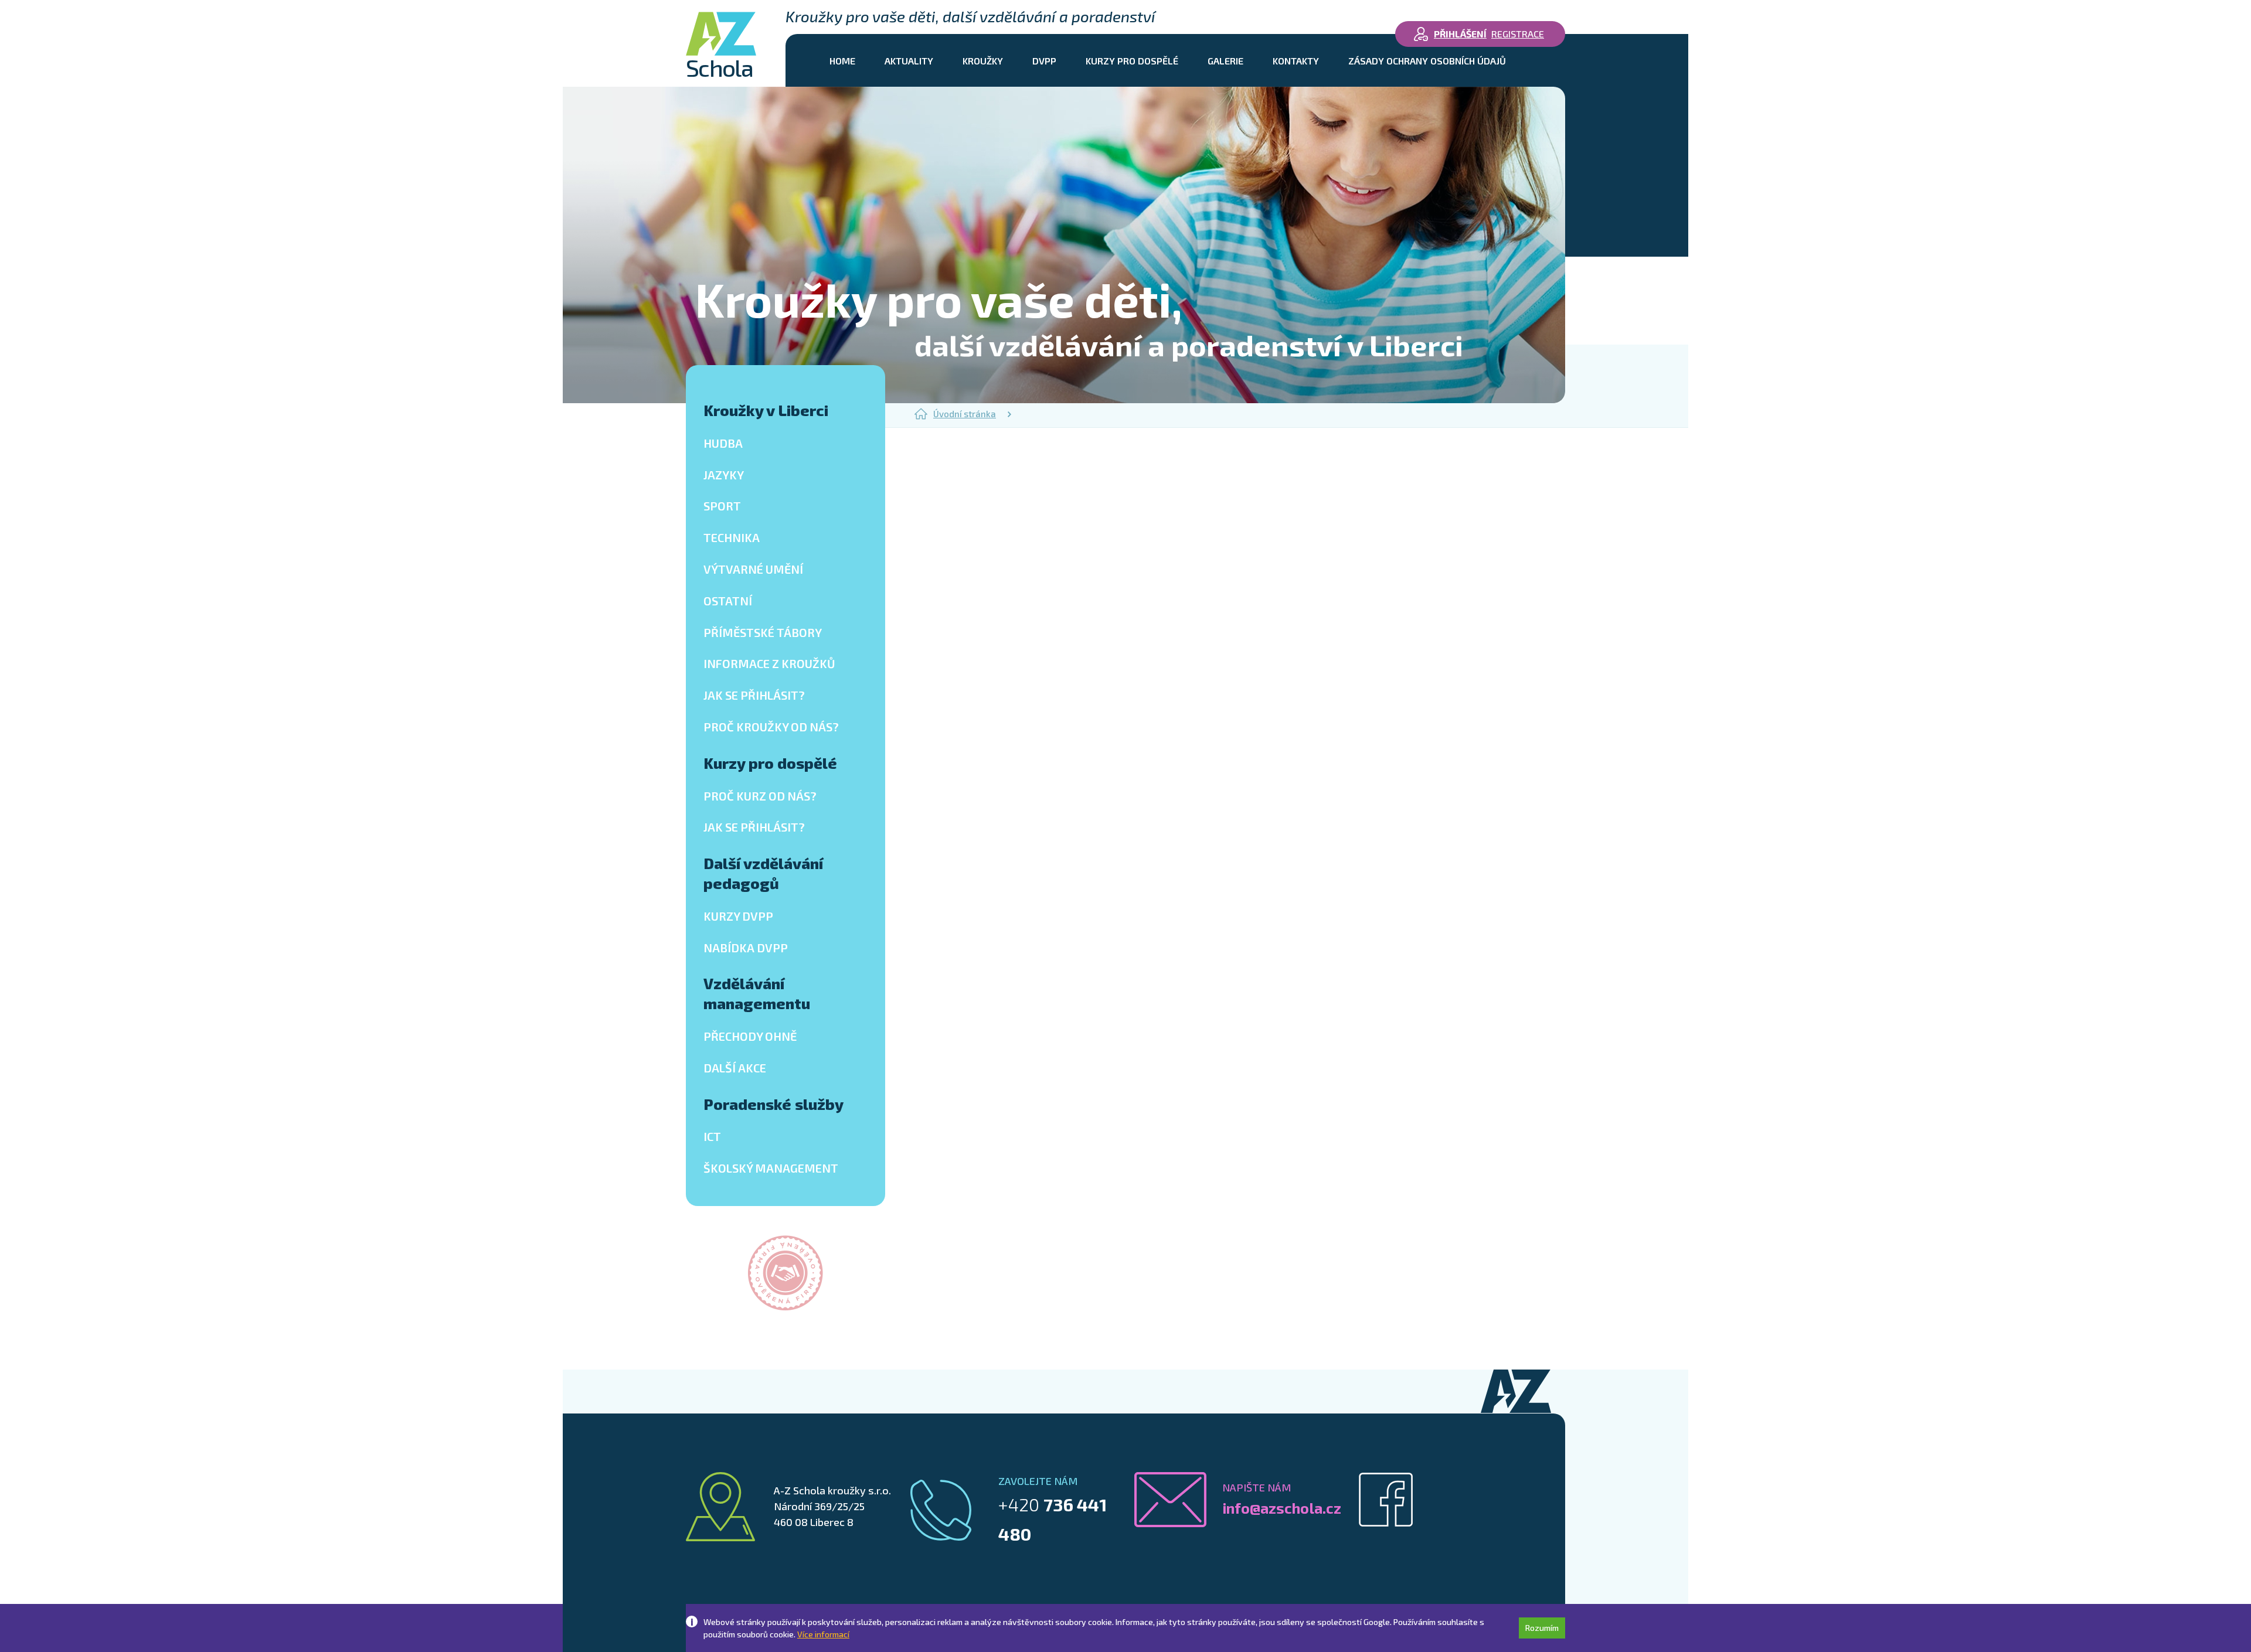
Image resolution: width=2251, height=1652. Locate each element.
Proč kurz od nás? (760, 796)
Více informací (823, 1634)
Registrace (1518, 34)
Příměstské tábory (763, 632)
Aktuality (909, 61)
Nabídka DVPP (746, 948)
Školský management (771, 1168)
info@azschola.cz (1282, 1508)
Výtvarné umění (753, 569)
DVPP (1044, 61)
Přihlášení (1460, 34)
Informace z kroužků (769, 663)
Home (842, 61)
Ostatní (728, 601)
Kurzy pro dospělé (1132, 61)
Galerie (1225, 61)
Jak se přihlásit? (754, 695)
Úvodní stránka (965, 414)
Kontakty (1296, 61)
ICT (712, 1136)
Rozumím (1542, 1628)
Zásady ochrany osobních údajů (1427, 61)
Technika (732, 537)
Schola (719, 66)
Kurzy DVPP (738, 916)
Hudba (723, 443)
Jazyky (724, 475)
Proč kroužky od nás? (771, 727)
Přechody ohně (750, 1036)
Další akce (735, 1068)
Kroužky (983, 61)
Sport (722, 506)
